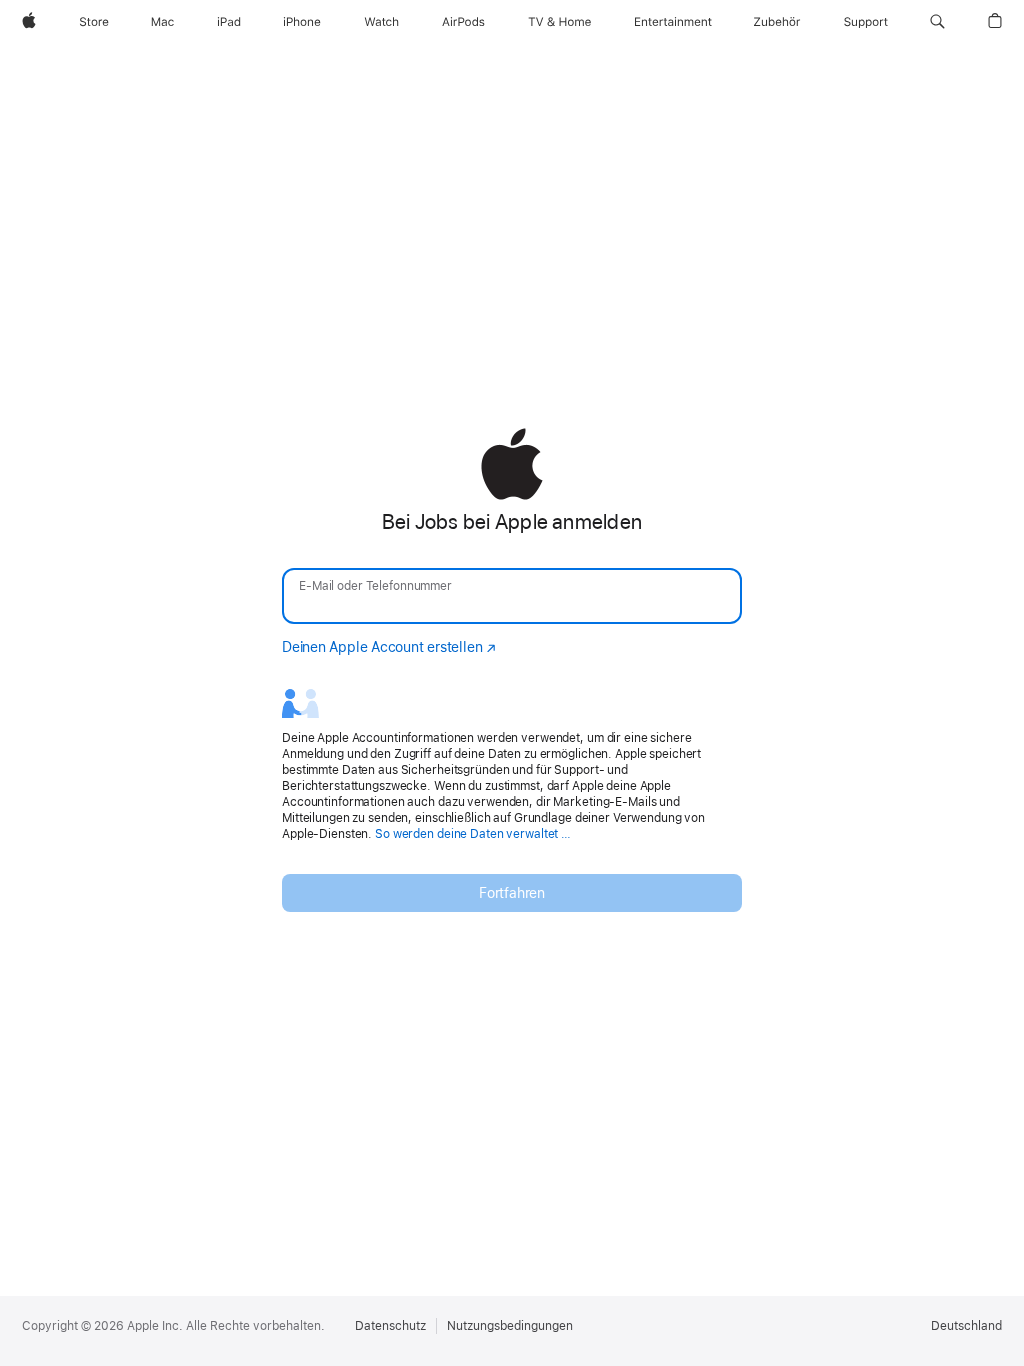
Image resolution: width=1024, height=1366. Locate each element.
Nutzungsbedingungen (510, 1326)
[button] (937, 22)
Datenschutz (390, 1326)
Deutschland (966, 1326)
